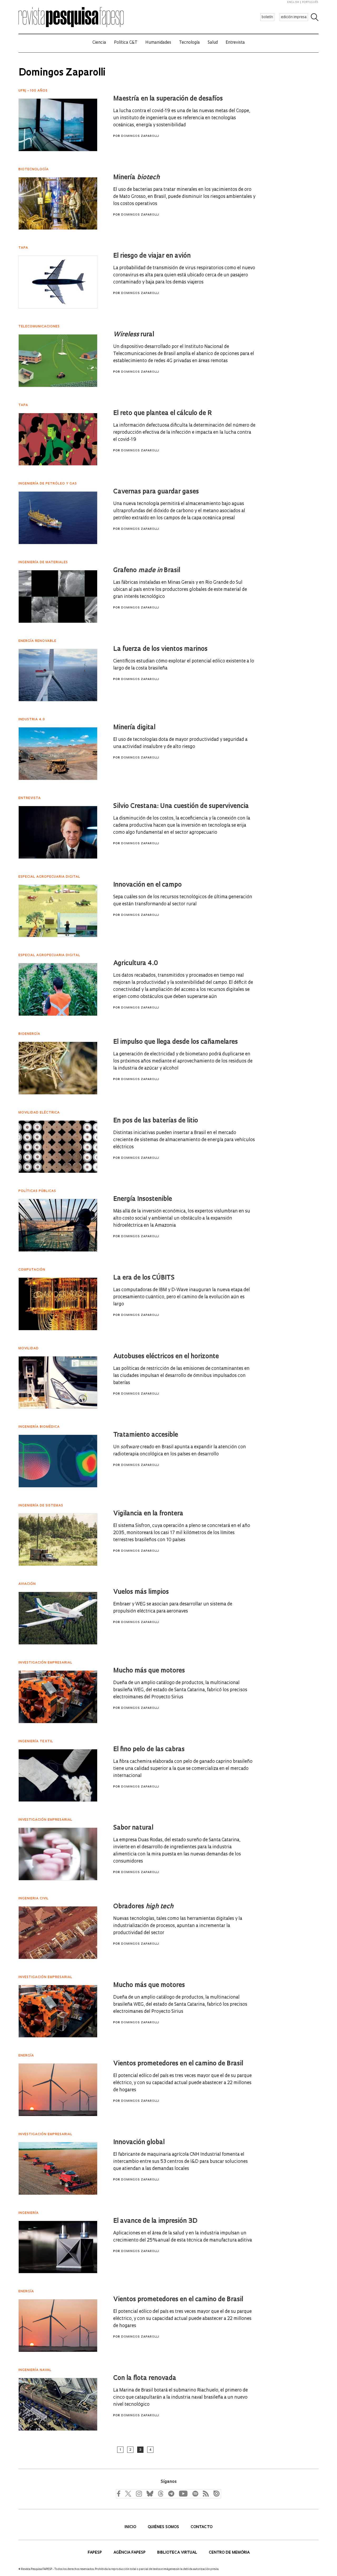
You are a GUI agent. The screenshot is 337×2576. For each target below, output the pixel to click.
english (293, 2)
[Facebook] (120, 2493)
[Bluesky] (149, 2493)
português (310, 2)
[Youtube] (183, 2493)
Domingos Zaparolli (140, 136)
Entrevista (235, 43)
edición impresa (294, 17)
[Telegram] (171, 2493)
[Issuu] (215, 2493)
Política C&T (126, 43)
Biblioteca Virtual (178, 2553)
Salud (213, 43)
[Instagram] (138, 2493)
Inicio (131, 2527)
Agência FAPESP (130, 2553)
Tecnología (189, 43)
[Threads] (160, 2493)
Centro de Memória (229, 2553)
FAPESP (95, 2553)
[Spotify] (195, 2493)
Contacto (202, 2527)
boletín (267, 17)
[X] (128, 2493)
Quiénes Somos (164, 2527)
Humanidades (158, 43)
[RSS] (205, 2493)
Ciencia (99, 43)
